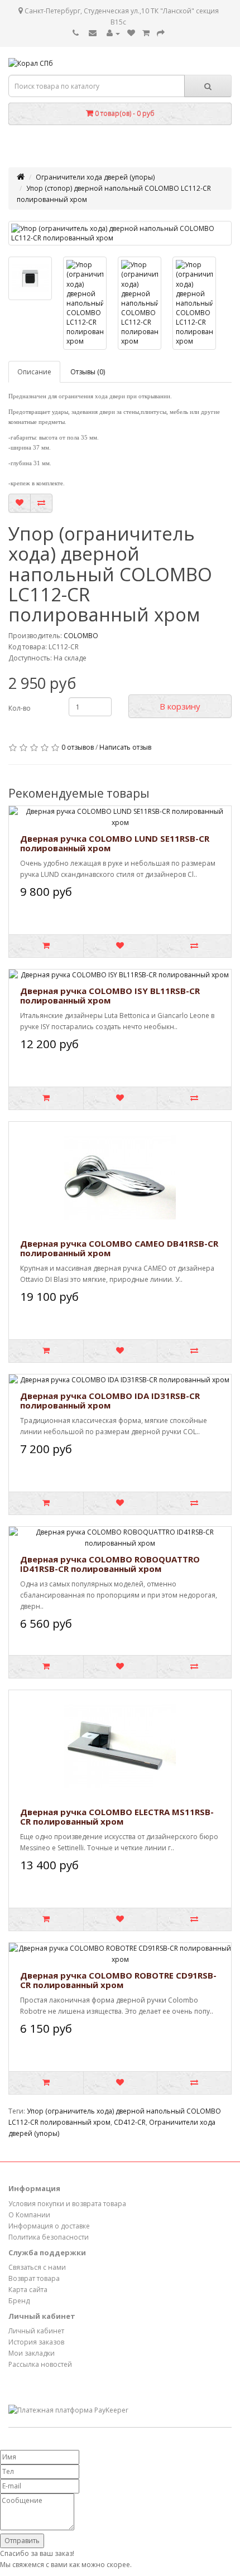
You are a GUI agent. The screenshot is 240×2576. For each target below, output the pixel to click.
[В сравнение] (41, 503)
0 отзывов (78, 747)
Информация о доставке (49, 2226)
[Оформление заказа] (161, 33)
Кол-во (20, 708)
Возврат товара (34, 2278)
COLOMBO (81, 636)
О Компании (29, 2215)
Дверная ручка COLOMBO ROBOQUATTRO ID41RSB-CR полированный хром (110, 1564)
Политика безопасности (49, 2237)
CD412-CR (130, 2122)
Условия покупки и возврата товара (67, 2204)
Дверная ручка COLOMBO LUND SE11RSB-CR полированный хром (115, 843)
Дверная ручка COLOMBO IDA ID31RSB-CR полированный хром (110, 1400)
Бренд (19, 2301)
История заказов (36, 2342)
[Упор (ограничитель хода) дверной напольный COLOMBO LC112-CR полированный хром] (120, 233)
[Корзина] (146, 33)
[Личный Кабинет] (113, 33)
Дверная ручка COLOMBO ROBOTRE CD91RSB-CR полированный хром (118, 1980)
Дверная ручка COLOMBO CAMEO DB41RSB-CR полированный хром (119, 1248)
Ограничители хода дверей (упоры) (95, 177)
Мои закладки (32, 2353)
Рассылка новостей (40, 2364)
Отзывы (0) (88, 372)
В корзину (180, 706)
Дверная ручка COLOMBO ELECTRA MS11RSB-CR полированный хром (117, 1817)
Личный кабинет (36, 2331)
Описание (34, 372)
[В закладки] (20, 503)
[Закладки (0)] (131, 33)
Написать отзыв (125, 747)
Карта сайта (28, 2290)
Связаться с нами (37, 2267)
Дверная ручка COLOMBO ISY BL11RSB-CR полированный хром (110, 995)
